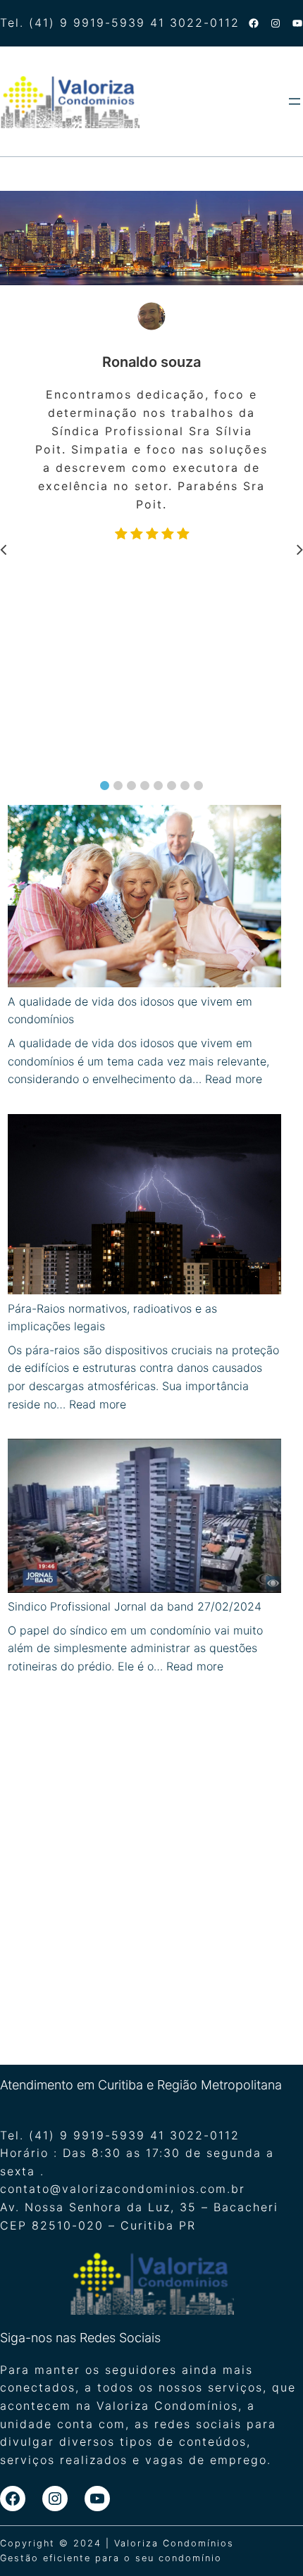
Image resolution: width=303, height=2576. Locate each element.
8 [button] (198, 786)
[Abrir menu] (295, 101)
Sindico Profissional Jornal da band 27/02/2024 (135, 1606)
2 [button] (118, 786)
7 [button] (185, 786)
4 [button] (145, 786)
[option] (160, 424)
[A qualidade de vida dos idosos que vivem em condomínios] (145, 899)
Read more (234, 1079)
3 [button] (131, 786)
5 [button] (158, 786)
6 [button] (172, 786)
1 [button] (105, 786)
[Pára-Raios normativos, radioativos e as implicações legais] (145, 1207)
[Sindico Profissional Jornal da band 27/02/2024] (145, 1518)
